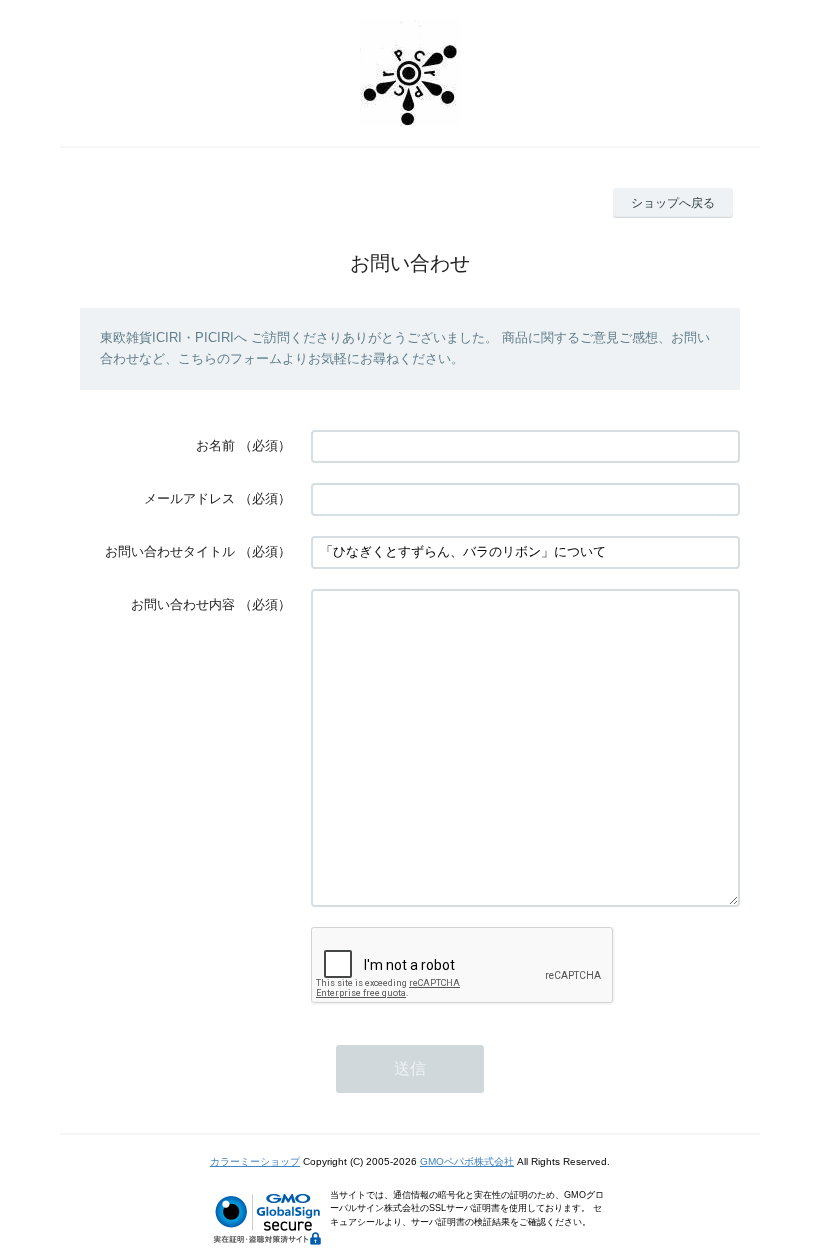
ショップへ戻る (673, 203)
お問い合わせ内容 (183, 604)
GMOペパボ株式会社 (467, 1161)
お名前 (215, 445)
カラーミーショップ (255, 1161)
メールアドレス (189, 498)
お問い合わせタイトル (170, 551)
